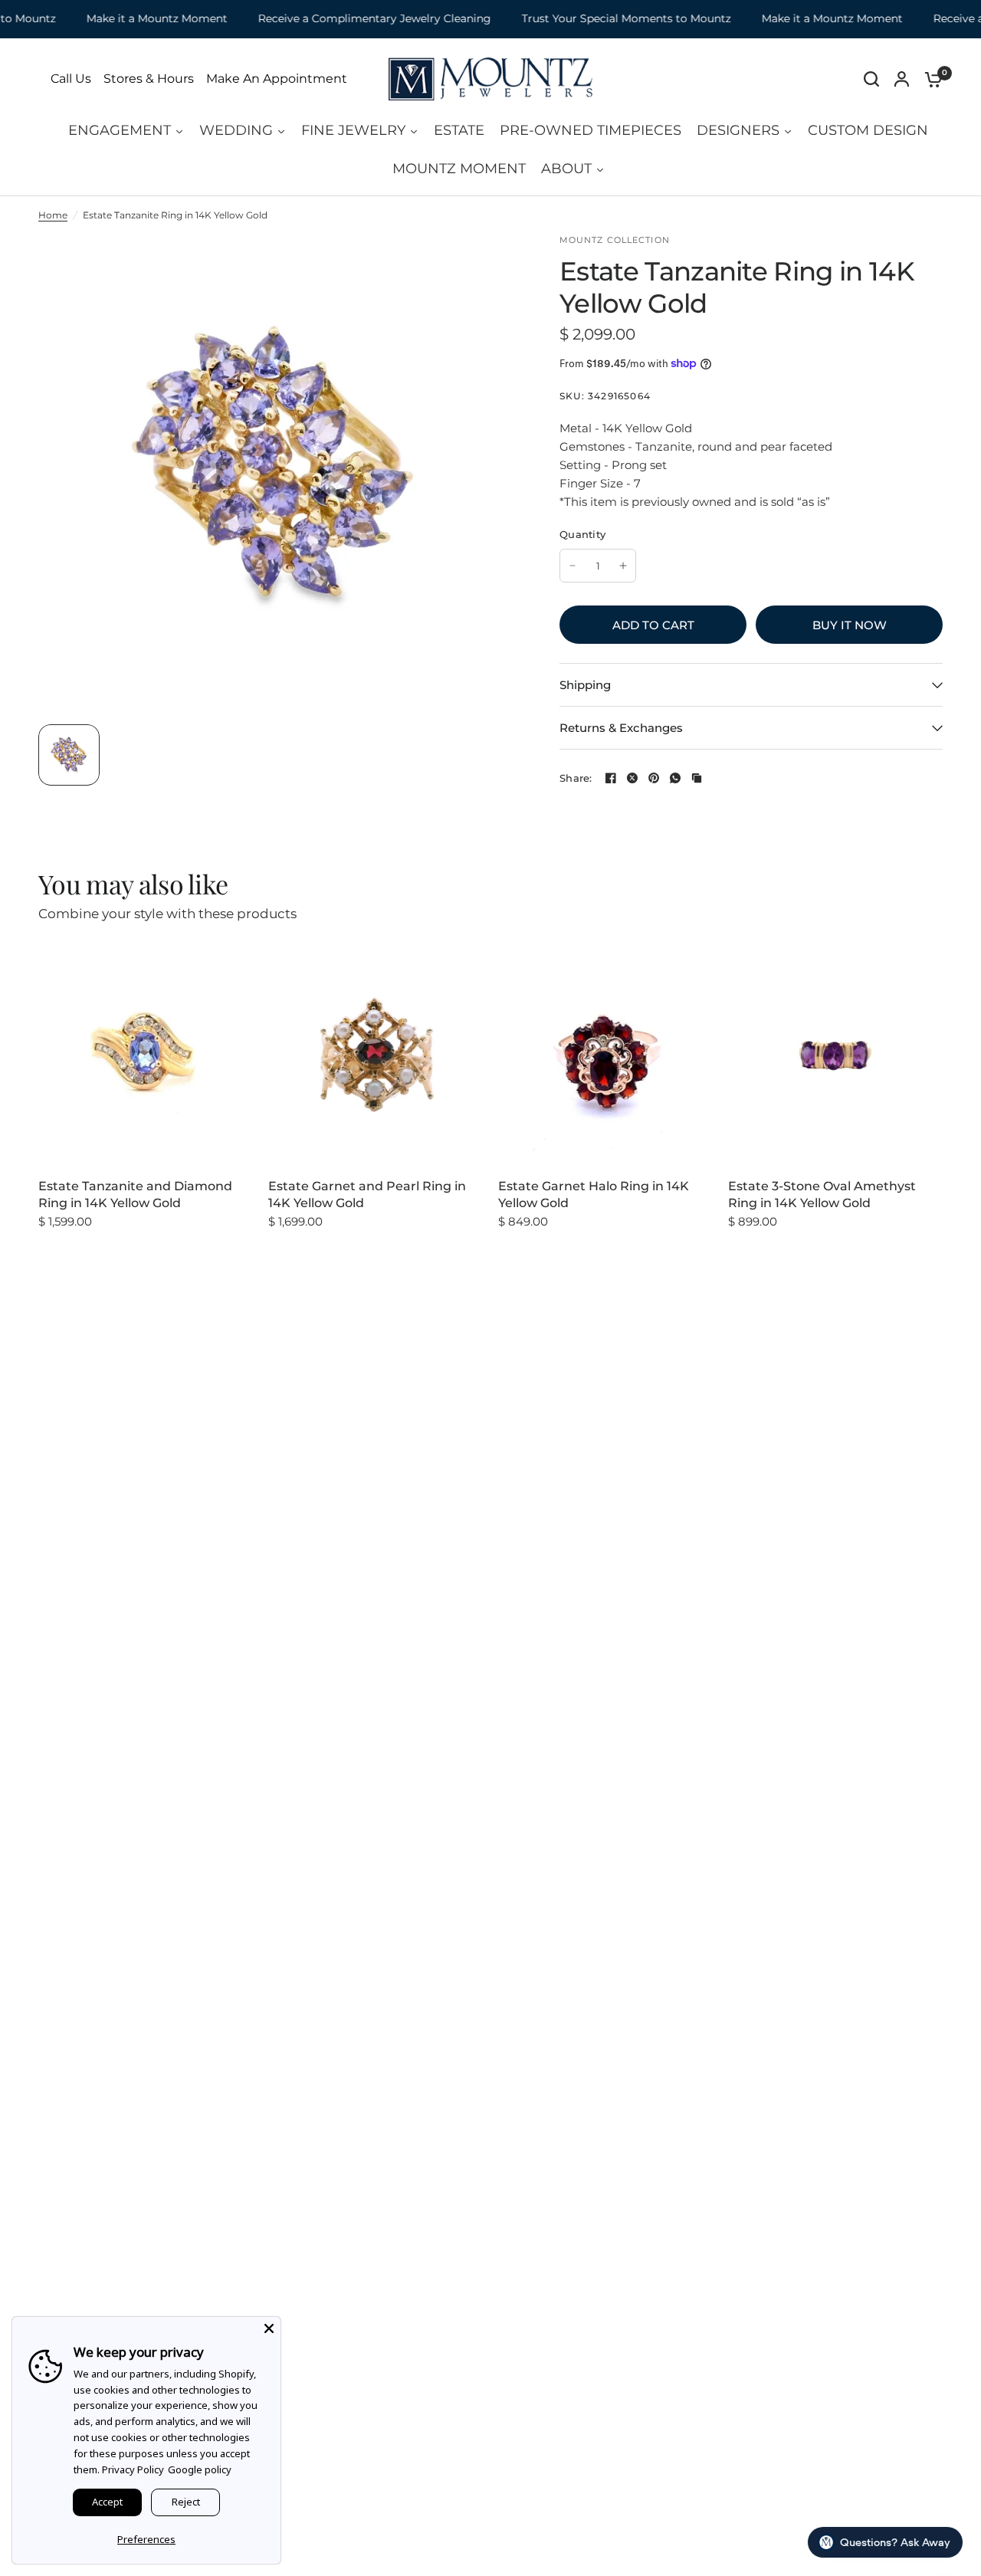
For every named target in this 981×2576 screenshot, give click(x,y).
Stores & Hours (149, 79)
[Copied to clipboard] (697, 778)
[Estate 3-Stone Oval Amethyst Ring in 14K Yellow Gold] (835, 1055)
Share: (576, 778)
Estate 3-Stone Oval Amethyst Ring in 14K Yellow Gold (822, 1194)
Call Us (71, 79)
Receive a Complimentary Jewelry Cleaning (348, 19)
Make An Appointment (277, 79)
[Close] (269, 2328)
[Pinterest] (654, 778)
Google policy (200, 2469)
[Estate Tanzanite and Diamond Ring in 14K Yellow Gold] (146, 1055)
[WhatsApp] (675, 778)
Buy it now (850, 625)
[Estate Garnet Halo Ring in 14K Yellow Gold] (605, 1055)
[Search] (871, 79)
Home (53, 215)
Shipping (585, 685)
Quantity (582, 534)
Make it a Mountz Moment (130, 19)
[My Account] (902, 79)
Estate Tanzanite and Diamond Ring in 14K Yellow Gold (135, 1194)
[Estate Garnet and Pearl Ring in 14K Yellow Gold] (376, 1055)
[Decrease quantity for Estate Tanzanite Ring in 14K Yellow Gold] (573, 566)
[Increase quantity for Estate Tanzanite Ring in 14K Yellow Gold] (623, 566)
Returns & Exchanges (621, 728)
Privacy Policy (133, 2469)
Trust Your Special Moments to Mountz (600, 19)
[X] (632, 778)
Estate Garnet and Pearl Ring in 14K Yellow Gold (367, 1194)
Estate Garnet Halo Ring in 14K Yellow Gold (594, 1194)
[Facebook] (611, 778)
